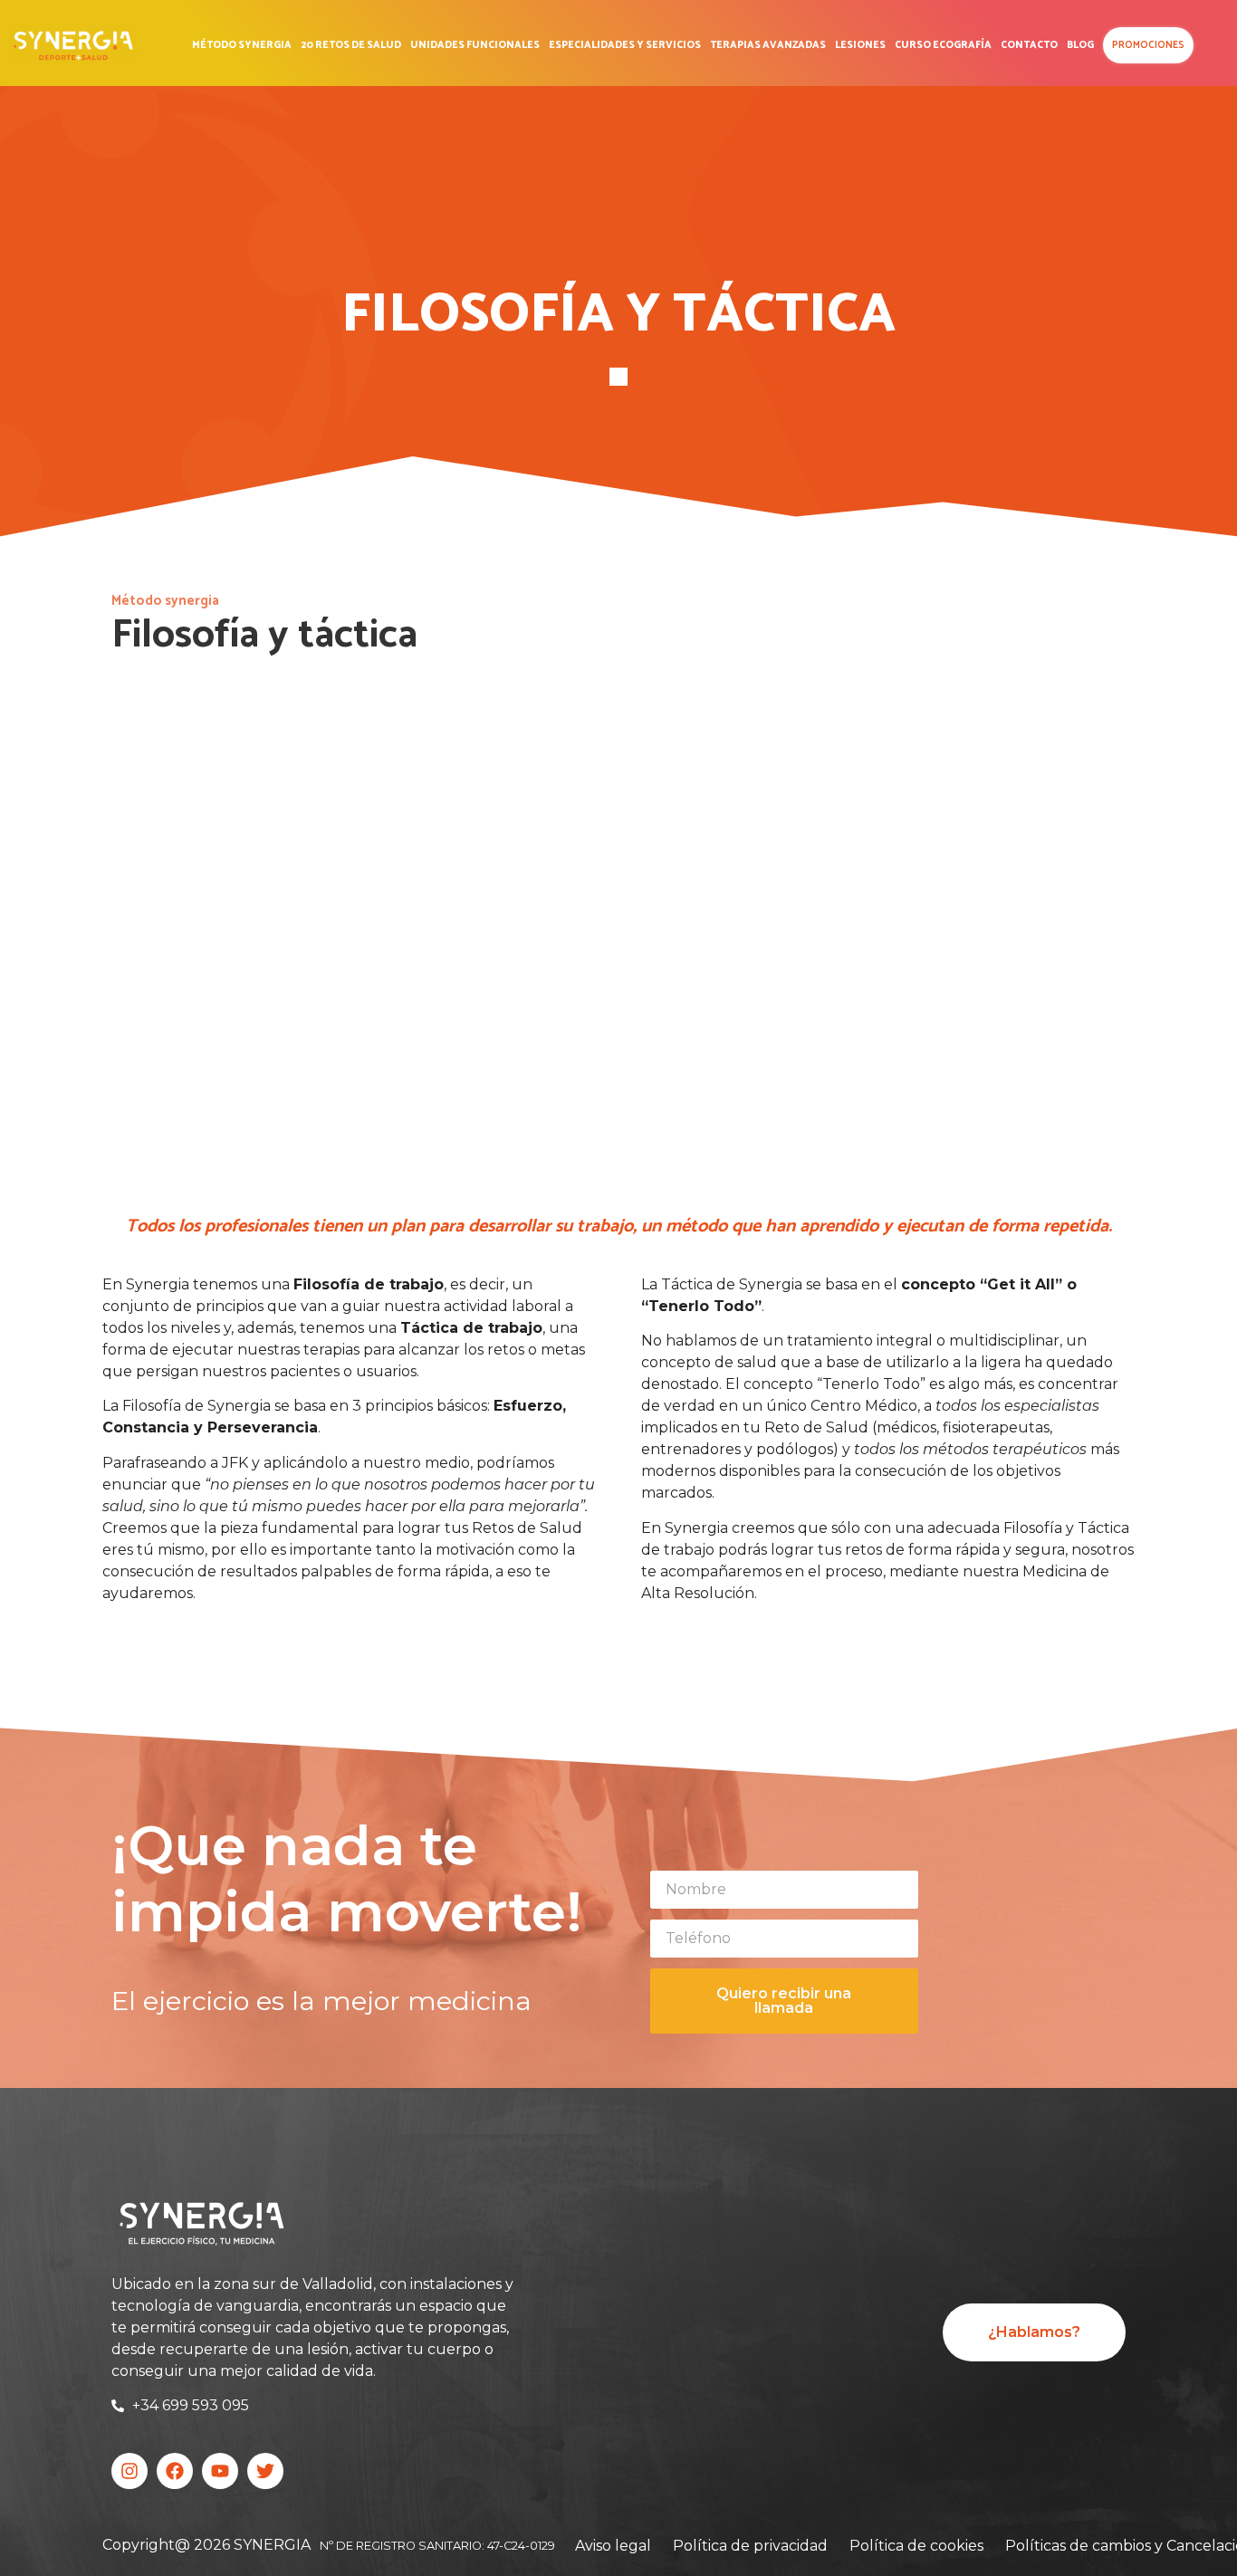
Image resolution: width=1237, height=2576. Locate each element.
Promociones (1148, 45)
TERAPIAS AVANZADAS (768, 45)
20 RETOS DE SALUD (351, 45)
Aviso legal (613, 2546)
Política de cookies (916, 2546)
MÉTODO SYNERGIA (242, 45)
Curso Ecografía (943, 45)
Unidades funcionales (475, 45)
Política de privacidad (750, 2546)
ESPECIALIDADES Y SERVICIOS (625, 45)
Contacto (1029, 45)
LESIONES (860, 45)
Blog (1080, 45)
